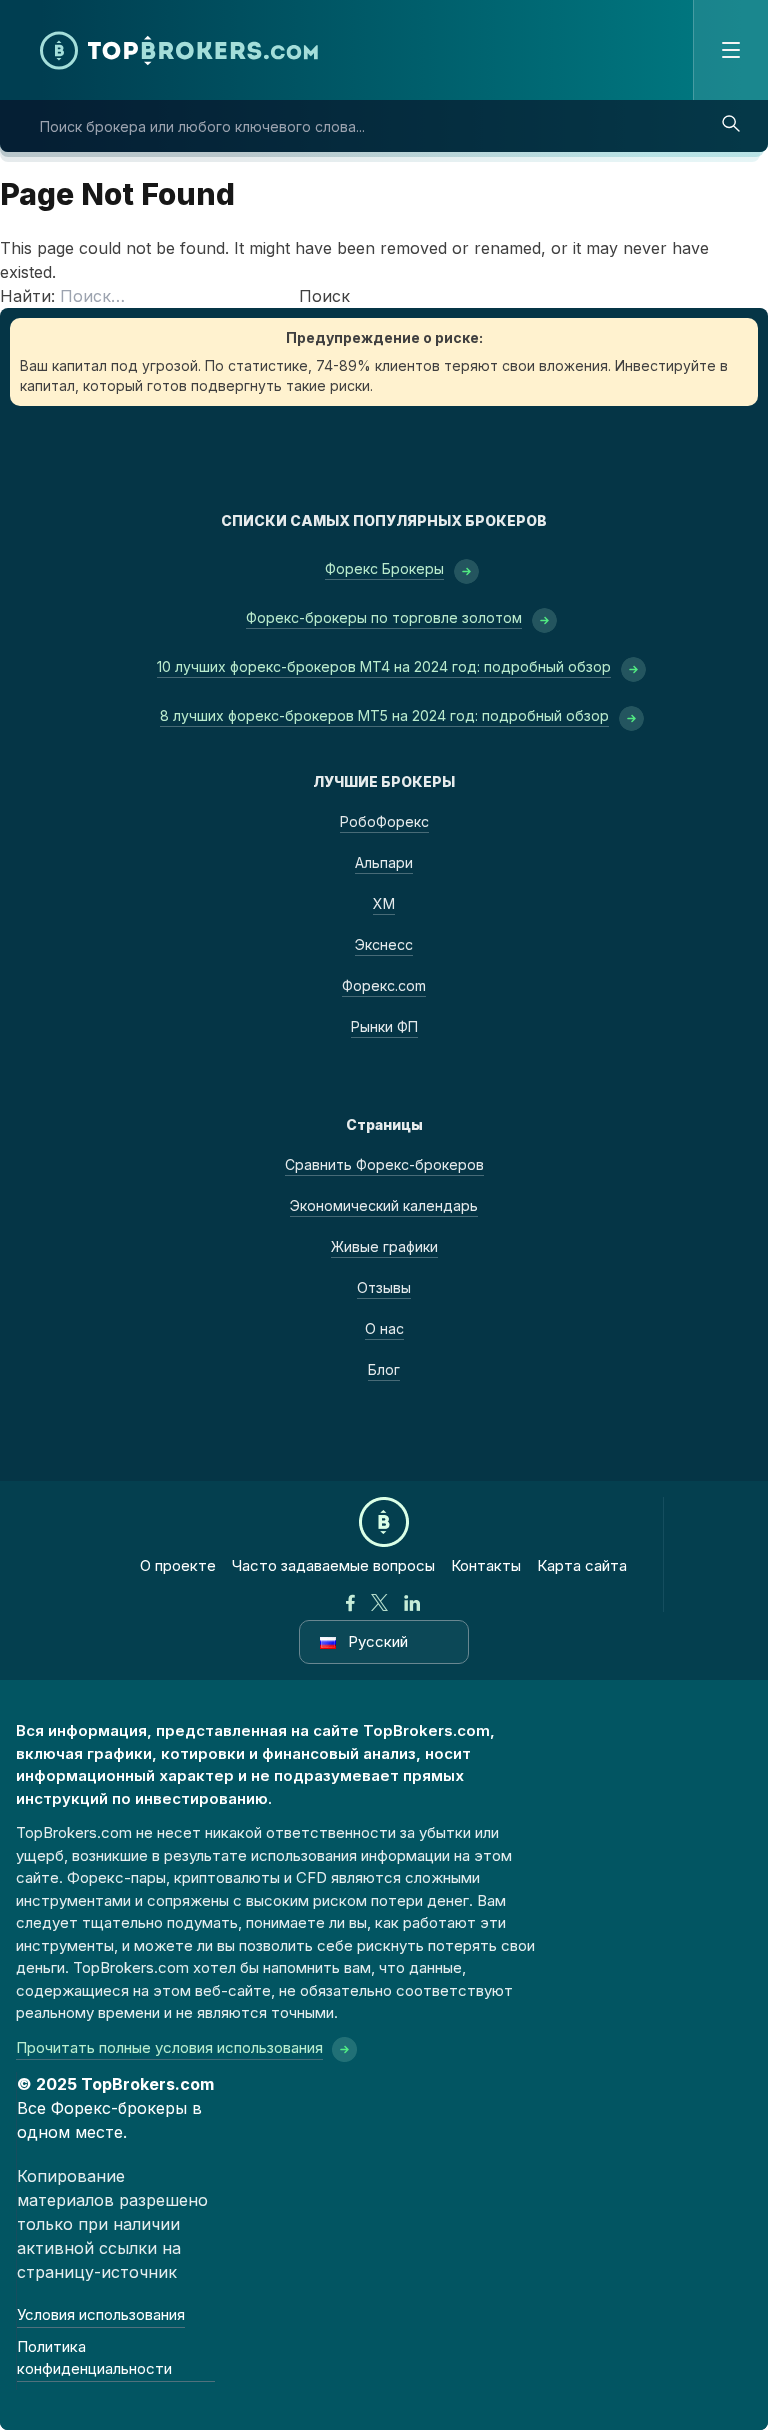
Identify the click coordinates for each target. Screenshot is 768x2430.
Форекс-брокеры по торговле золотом (384, 617)
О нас (384, 1328)
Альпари (384, 862)
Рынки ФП (384, 1026)
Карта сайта (582, 1565)
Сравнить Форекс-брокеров (384, 1164)
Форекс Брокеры (384, 568)
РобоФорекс (384, 821)
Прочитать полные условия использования (169, 2047)
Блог (384, 1369)
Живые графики (384, 1246)
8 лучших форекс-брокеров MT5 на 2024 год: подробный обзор (384, 715)
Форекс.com (384, 985)
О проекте (178, 1565)
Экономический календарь (384, 1205)
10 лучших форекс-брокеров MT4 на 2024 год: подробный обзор (384, 666)
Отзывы (384, 1287)
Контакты (486, 1565)
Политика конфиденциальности (94, 2358)
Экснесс (384, 944)
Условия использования (101, 2314)
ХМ (384, 903)
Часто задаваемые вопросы (333, 1565)
